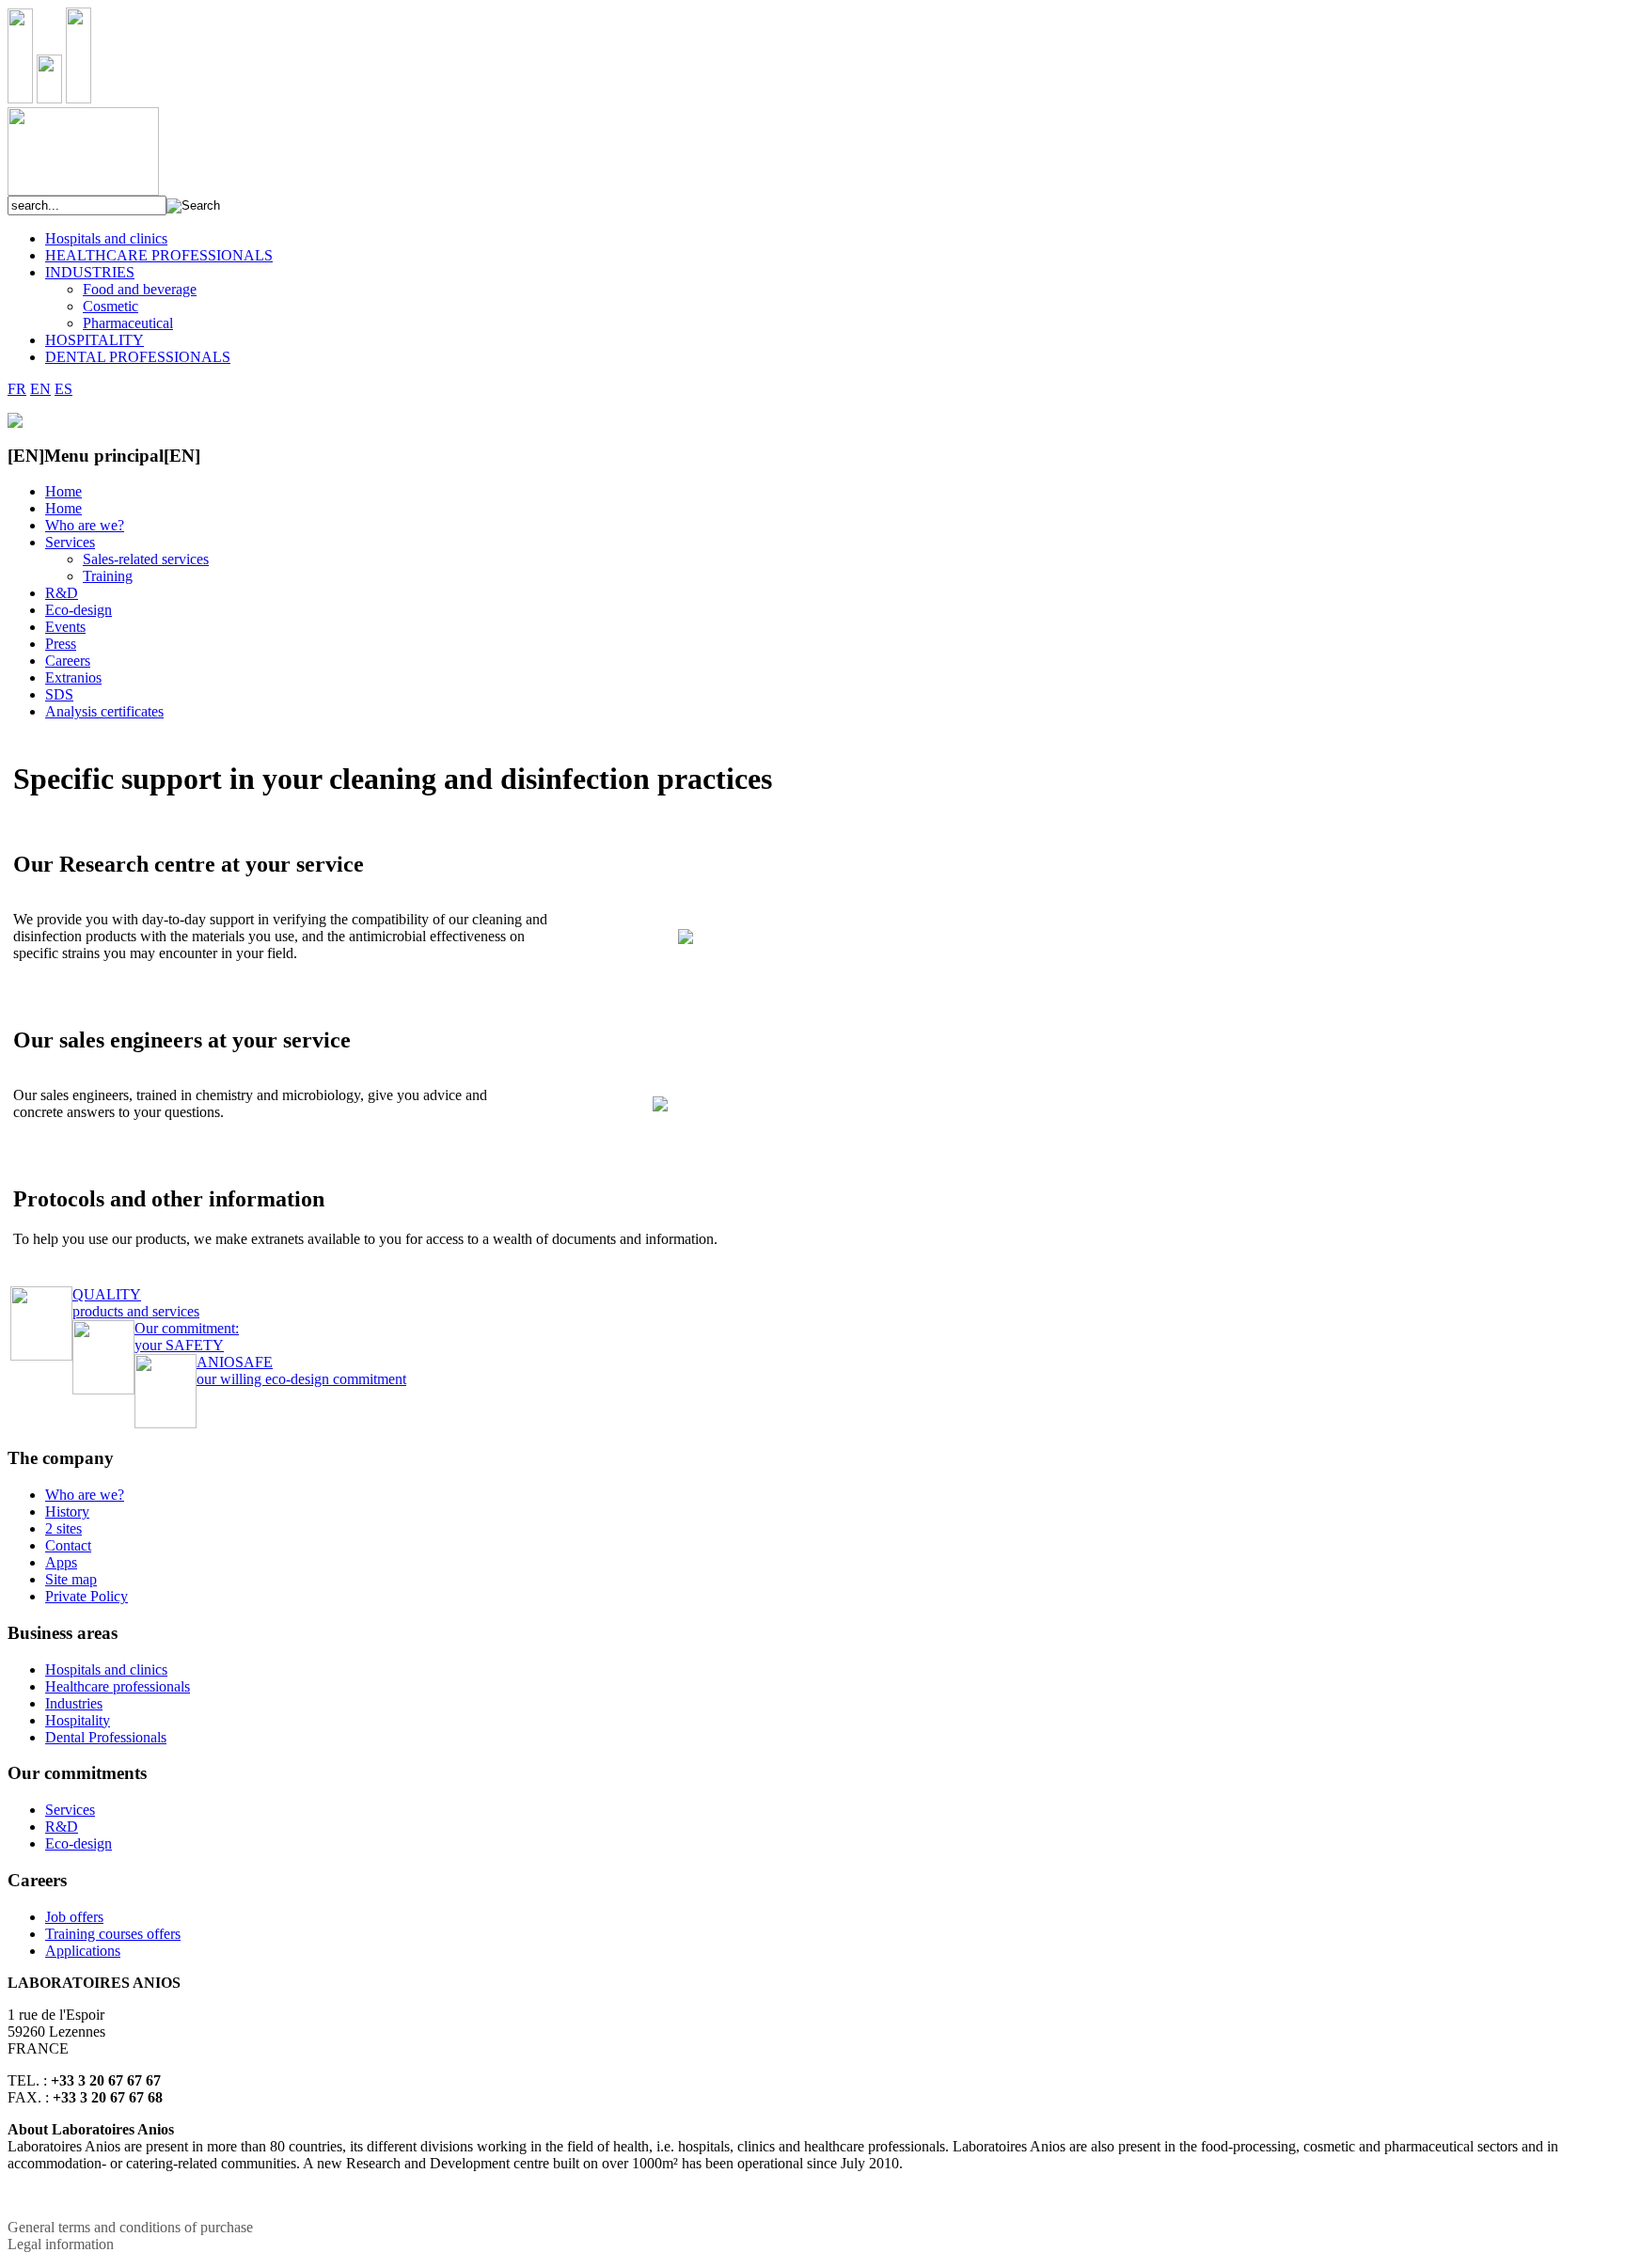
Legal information (61, 2244)
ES (63, 389)
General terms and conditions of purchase (130, 2227)
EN (40, 389)
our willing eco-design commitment (301, 1370)
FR (17, 389)
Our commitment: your (187, 1337)
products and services (136, 1303)
